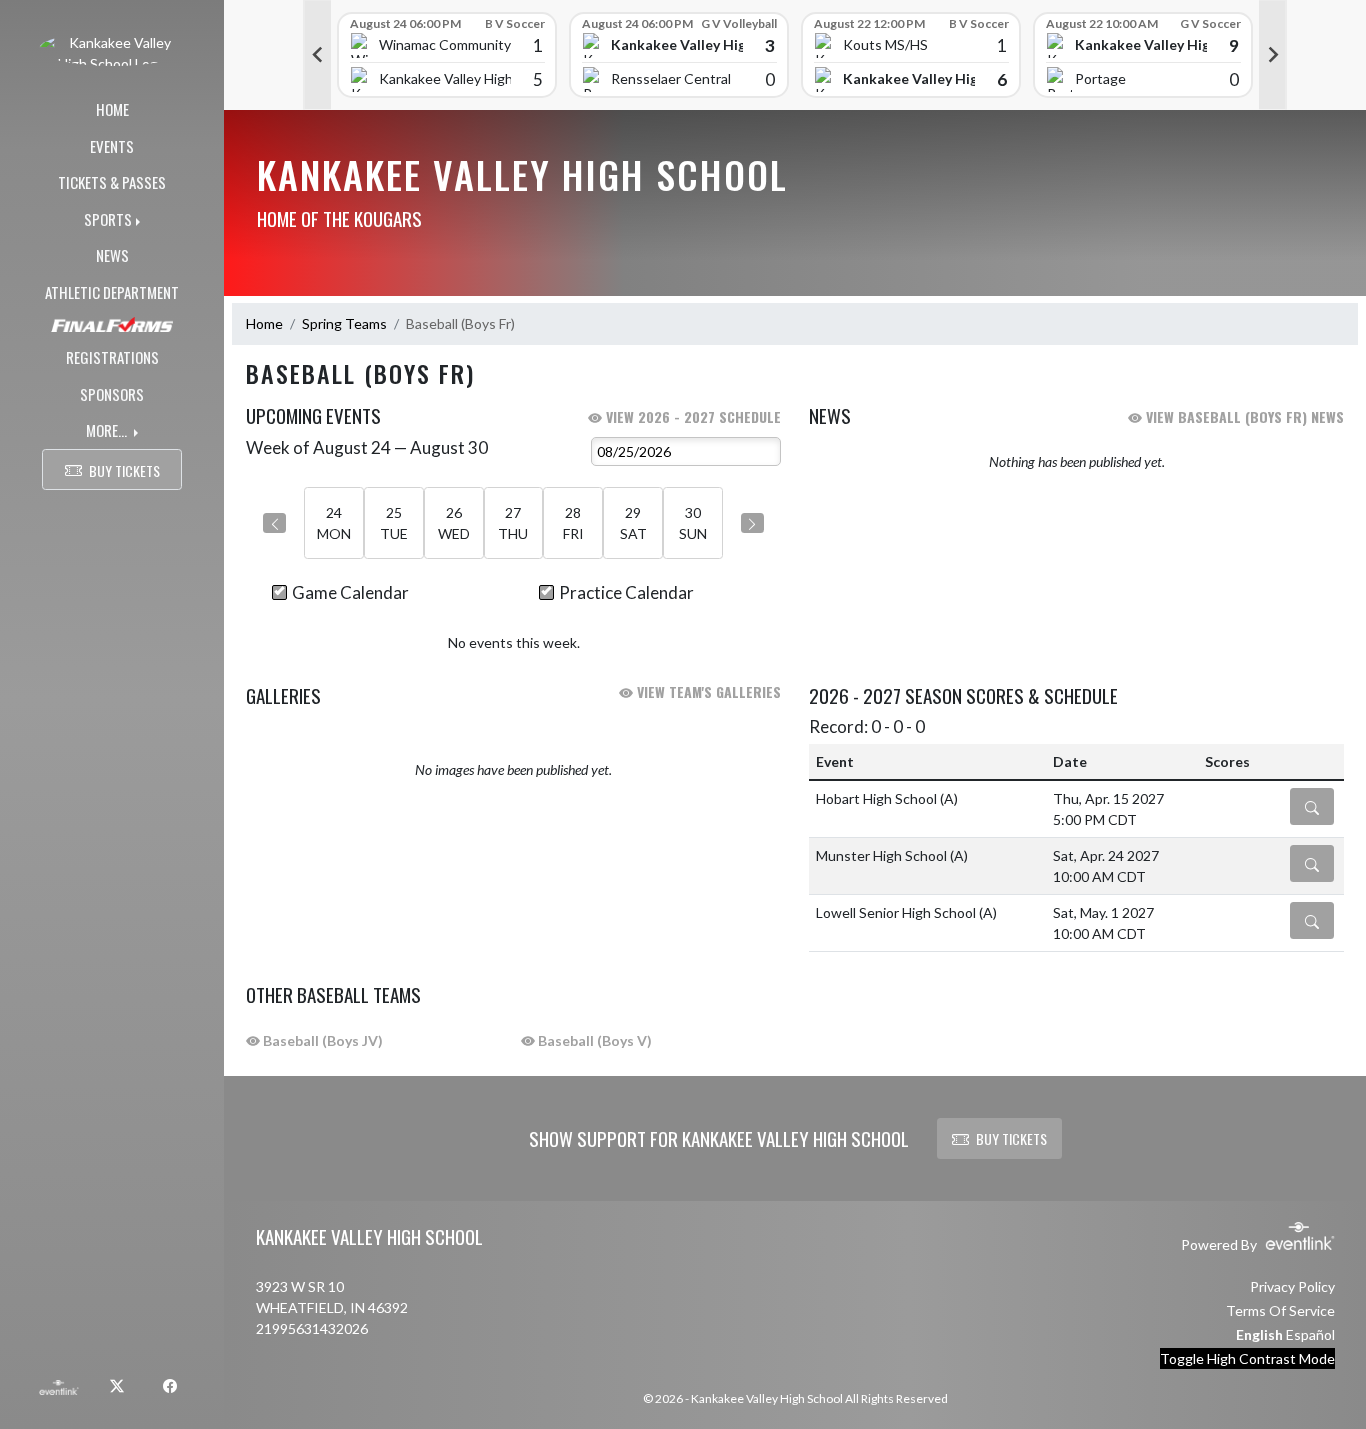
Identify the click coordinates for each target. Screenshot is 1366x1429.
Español (1310, 1334)
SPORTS (108, 219)
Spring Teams (344, 323)
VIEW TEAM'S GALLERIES (707, 691)
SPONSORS (112, 394)
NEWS (112, 255)
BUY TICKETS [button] (124, 470)
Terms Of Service (1280, 1310)
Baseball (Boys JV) (321, 1040)
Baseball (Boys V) (593, 1040)
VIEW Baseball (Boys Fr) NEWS (1243, 416)
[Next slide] (1273, 55)
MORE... (108, 430)
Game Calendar (350, 592)
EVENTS (112, 146)
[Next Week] (752, 523)
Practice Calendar (626, 592)
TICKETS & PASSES (112, 182)
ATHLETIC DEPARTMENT (112, 292)
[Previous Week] (274, 523)
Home (264, 323)
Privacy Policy (1292, 1286)
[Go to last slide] (317, 55)
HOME (112, 109)
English (1259, 1334)
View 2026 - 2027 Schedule (691, 416)
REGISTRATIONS (112, 357)
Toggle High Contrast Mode (1247, 1358)
